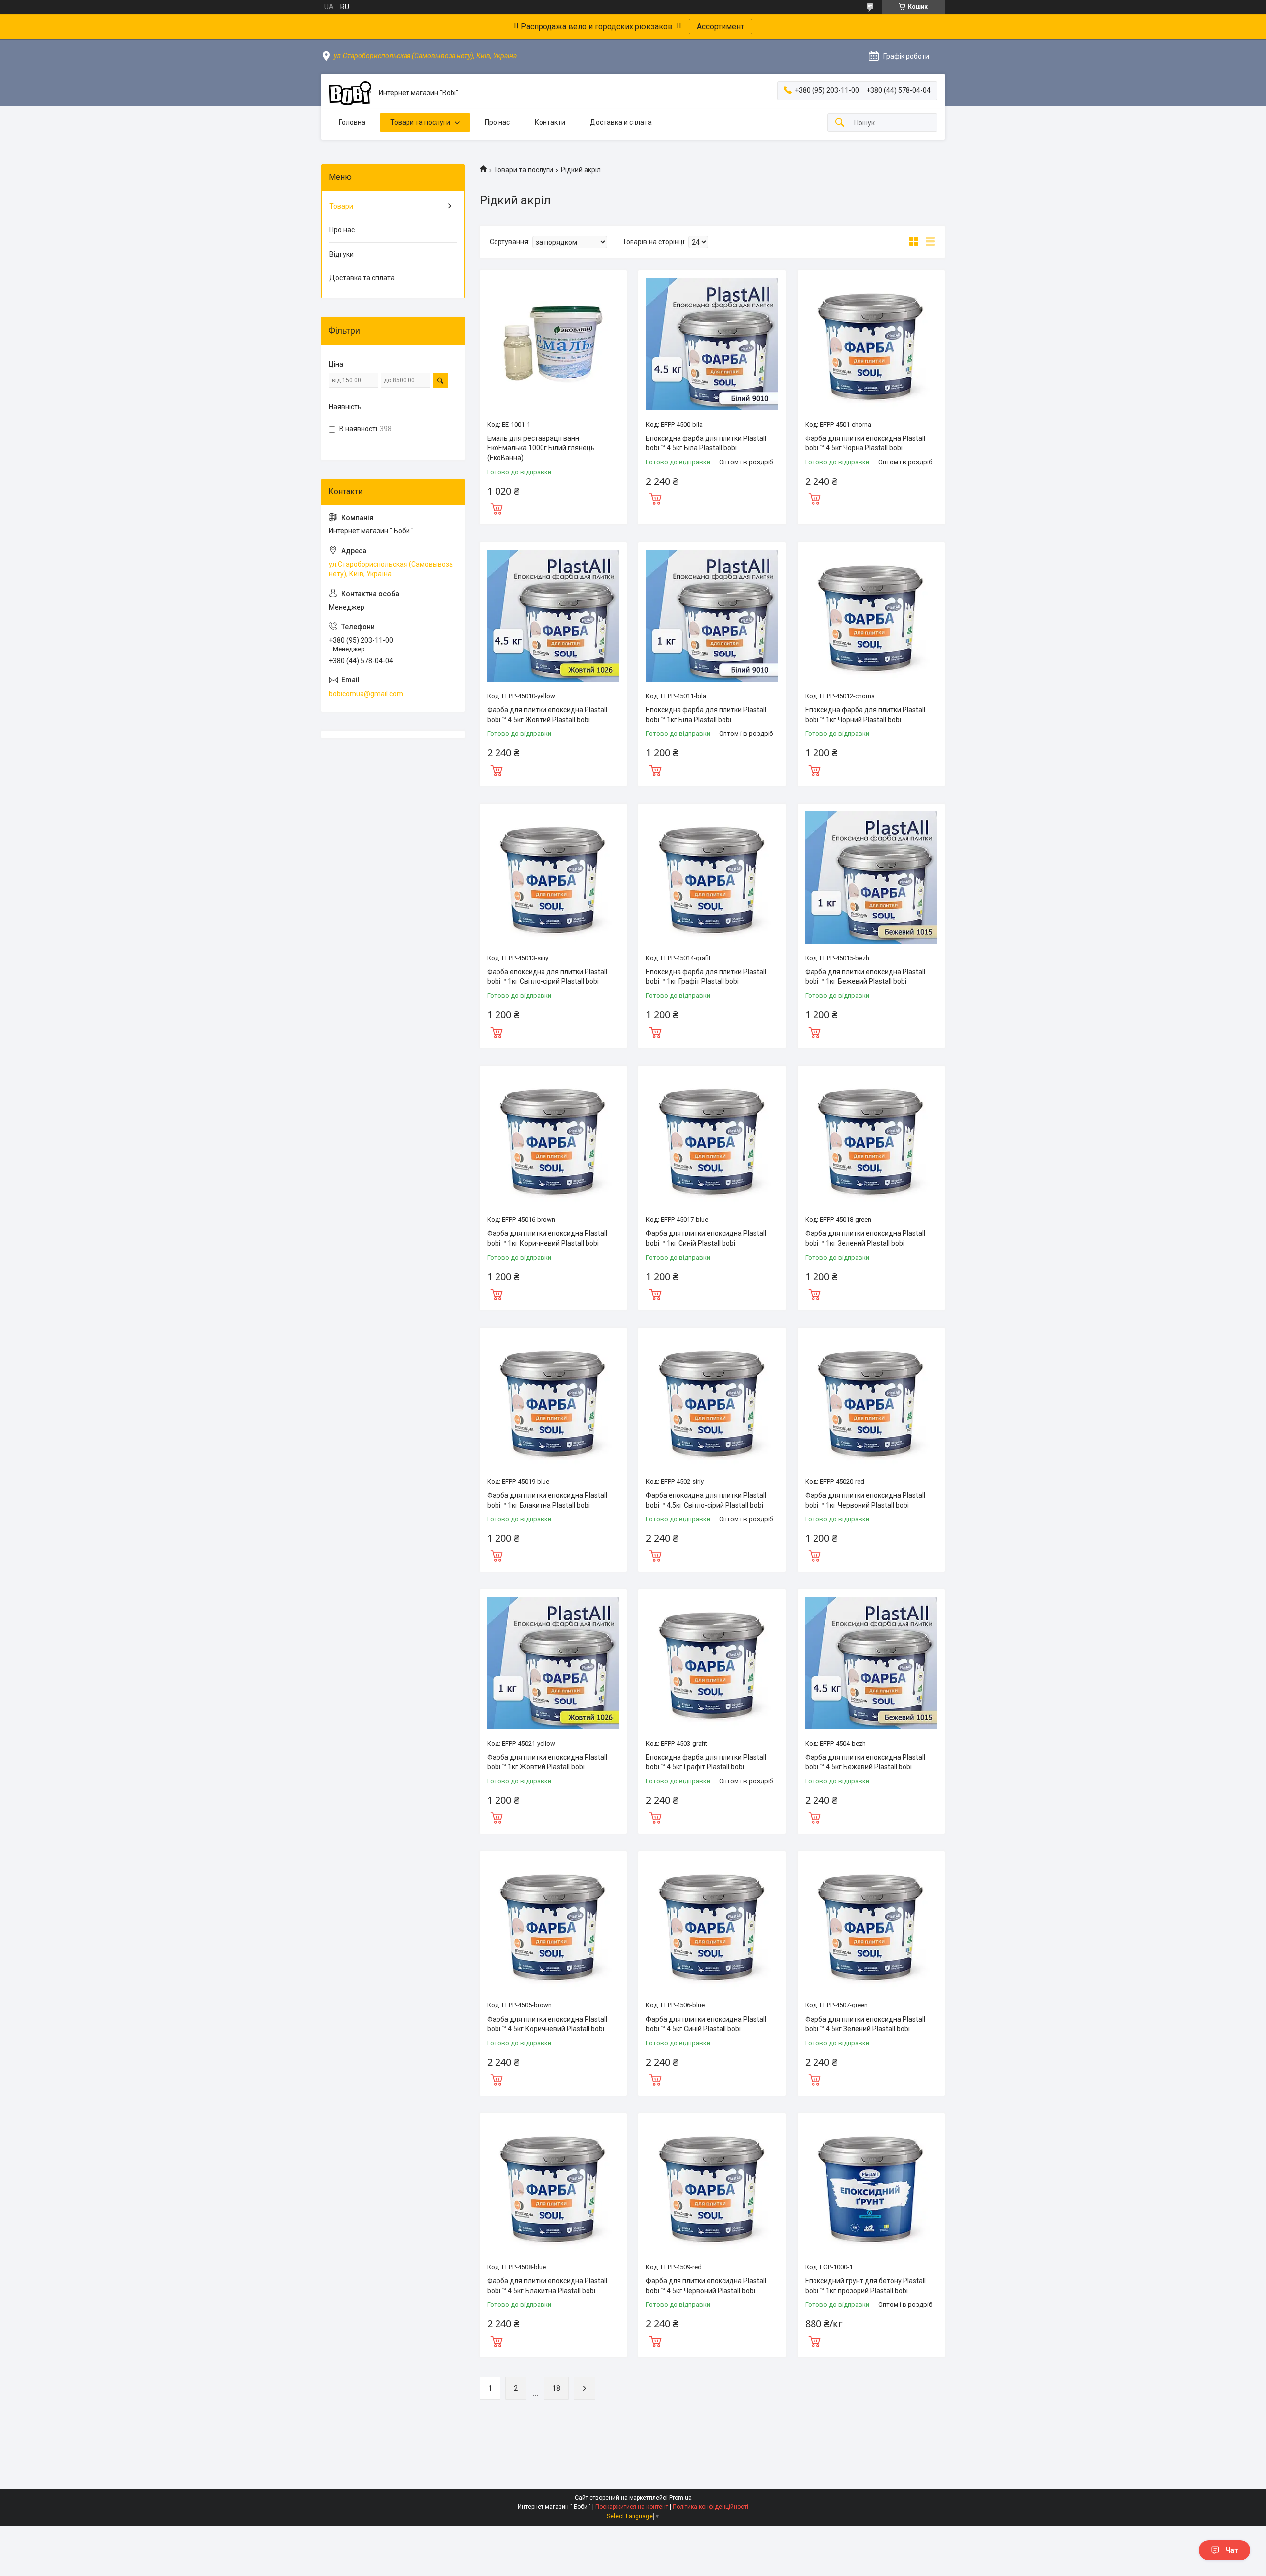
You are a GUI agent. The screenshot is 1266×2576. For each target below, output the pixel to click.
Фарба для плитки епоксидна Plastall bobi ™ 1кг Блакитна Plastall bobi (547, 1500)
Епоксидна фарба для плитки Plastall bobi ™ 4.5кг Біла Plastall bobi (706, 443)
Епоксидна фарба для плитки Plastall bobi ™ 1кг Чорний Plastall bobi (865, 715)
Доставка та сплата (362, 278)
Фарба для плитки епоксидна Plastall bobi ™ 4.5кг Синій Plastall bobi (706, 2024)
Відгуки (341, 254)
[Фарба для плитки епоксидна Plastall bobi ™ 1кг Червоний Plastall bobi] (871, 1401)
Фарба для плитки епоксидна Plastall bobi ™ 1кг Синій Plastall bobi (706, 1238)
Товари (341, 206)
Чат (1232, 2550)
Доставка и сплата (621, 122)
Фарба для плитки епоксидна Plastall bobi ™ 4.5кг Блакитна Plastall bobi (547, 2286)
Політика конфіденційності (710, 2507)
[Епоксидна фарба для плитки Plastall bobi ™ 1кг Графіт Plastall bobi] (712, 877)
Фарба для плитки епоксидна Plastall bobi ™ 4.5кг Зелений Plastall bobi (865, 2024)
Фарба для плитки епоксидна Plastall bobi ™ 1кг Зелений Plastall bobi (865, 1238)
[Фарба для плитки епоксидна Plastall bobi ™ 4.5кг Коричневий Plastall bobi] (553, 1925)
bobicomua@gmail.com (366, 694)
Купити (497, 508)
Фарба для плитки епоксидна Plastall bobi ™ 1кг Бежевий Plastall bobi (865, 977)
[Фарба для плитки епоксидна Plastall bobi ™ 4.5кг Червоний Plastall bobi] (712, 2187)
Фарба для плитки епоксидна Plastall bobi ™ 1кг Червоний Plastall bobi (865, 1500)
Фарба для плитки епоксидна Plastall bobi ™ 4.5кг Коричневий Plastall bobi (547, 2024)
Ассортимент (721, 26)
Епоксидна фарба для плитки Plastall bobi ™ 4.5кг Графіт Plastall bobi (706, 1762)
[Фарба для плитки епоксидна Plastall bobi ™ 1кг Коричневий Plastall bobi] (553, 1139)
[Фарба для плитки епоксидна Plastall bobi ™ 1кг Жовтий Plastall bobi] (553, 1663)
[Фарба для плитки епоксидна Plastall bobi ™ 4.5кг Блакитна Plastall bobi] (553, 2187)
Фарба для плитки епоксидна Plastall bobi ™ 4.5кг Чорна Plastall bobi (865, 443)
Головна (352, 122)
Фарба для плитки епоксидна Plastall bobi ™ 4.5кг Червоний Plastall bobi (706, 2286)
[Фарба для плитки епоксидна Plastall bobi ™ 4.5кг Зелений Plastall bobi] (871, 1925)
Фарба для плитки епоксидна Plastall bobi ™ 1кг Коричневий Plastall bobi (547, 1238)
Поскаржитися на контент (632, 2507)
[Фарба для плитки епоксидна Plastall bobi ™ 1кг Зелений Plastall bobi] (871, 1139)
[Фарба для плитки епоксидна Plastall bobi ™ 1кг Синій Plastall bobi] (712, 1139)
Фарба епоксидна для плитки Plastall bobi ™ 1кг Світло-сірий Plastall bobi (547, 977)
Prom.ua (680, 2498)
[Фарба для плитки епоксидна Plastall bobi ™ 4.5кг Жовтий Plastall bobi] (553, 616)
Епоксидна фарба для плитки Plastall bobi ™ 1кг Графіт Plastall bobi (706, 977)
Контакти (550, 122)
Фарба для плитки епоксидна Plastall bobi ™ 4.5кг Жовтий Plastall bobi (547, 715)
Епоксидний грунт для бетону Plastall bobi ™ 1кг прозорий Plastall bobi (865, 2286)
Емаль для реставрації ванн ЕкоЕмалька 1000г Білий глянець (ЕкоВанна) (541, 448)
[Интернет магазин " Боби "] (350, 93)
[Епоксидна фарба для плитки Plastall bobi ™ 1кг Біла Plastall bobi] (712, 616)
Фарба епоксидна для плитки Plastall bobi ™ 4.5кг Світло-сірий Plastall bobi (706, 1500)
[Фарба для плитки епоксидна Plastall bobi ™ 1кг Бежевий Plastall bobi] (871, 877)
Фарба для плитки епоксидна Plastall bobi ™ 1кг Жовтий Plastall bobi (547, 1762)
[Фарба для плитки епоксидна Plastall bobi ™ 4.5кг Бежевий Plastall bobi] (871, 1663)
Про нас (497, 122)
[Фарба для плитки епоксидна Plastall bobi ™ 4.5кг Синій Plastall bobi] (712, 1925)
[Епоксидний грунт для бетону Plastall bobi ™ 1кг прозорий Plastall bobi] (871, 2187)
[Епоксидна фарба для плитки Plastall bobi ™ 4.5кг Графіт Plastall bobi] (712, 1663)
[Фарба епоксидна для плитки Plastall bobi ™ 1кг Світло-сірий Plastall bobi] (553, 877)
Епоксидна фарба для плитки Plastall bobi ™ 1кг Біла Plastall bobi (706, 715)
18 (556, 2388)
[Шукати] (840, 123)
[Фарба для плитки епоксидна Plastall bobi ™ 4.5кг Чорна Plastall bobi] (871, 344)
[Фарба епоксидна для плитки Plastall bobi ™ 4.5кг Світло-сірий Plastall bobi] (712, 1401)
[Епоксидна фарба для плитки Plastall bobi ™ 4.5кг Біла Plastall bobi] (712, 344)
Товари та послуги (420, 122)
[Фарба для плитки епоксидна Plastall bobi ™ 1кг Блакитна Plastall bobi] (553, 1401)
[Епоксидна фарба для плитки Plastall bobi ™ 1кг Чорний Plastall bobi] (871, 616)
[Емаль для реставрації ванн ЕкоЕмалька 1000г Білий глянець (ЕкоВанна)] (553, 344)
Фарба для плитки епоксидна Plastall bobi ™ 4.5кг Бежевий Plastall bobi (865, 1762)
